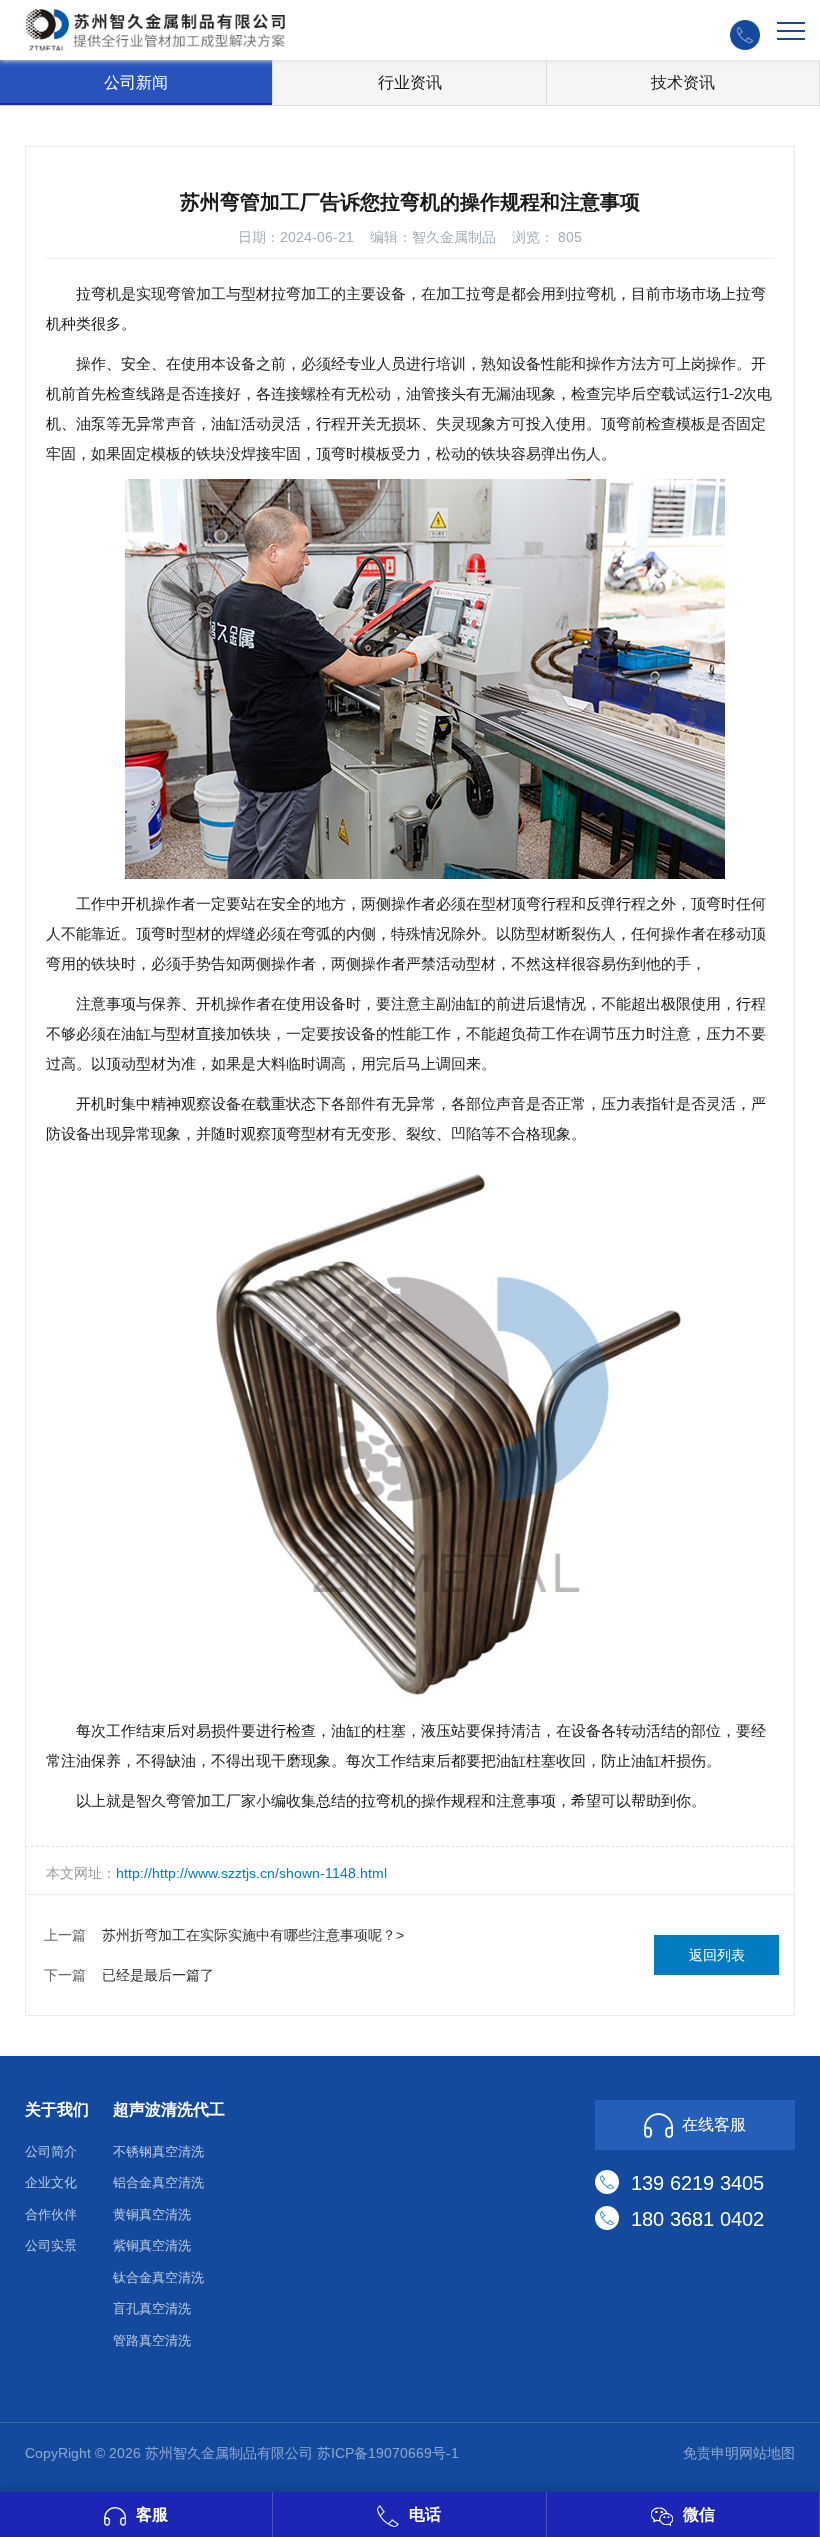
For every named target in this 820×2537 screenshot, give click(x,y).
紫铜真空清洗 (152, 2245)
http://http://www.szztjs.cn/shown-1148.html (251, 1873)
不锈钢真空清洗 (158, 2151)
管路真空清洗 (152, 2340)
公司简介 (51, 2151)
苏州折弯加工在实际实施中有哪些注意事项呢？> (253, 1935)
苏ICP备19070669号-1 (388, 2453)
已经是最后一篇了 (158, 1975)
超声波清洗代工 (169, 2109)
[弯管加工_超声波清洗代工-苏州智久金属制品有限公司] (155, 28)
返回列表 (717, 1955)
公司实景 (51, 2245)
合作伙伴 (51, 2214)
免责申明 (711, 2453)
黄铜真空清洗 (152, 2214)
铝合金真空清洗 (158, 2182)
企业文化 (51, 2182)
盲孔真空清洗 (152, 2308)
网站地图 (767, 2453)
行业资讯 (410, 82)
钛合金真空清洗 (158, 2277)
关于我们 (57, 2109)
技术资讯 (683, 82)
